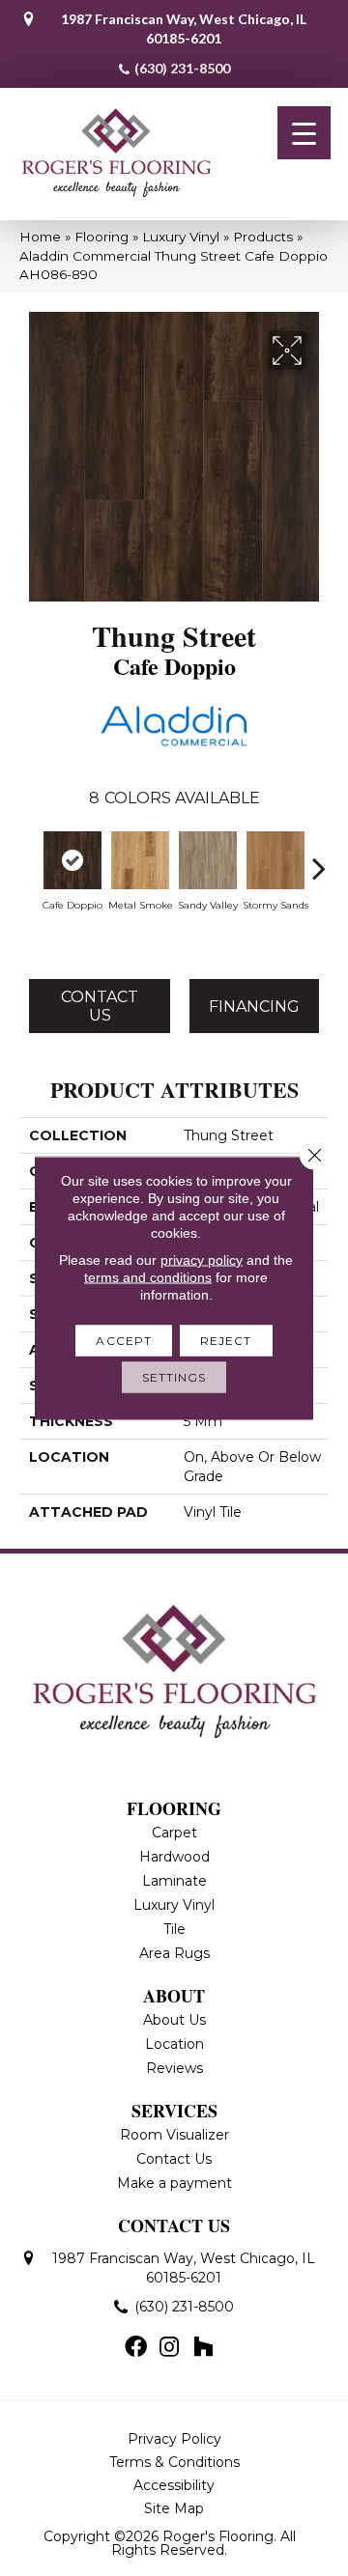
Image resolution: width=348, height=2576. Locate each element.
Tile (174, 1929)
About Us (174, 2020)
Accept (124, 1341)
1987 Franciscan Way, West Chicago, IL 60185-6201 (184, 28)
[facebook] (136, 2348)
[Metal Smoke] (140, 860)
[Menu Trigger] (304, 133)
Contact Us (100, 1006)
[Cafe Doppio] (72, 860)
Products (263, 237)
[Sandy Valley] (208, 860)
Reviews (174, 2068)
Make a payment (174, 2183)
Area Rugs (174, 1953)
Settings (174, 1377)
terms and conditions (148, 1277)
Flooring (101, 237)
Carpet (174, 1833)
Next (319, 858)
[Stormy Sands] (275, 860)
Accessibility (174, 2485)
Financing (254, 1007)
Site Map (174, 2508)
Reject (226, 1341)
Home (40, 237)
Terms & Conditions (174, 2462)
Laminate (174, 1881)
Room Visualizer (174, 2135)
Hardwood (174, 1857)
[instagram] (169, 2348)
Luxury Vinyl (181, 237)
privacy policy (202, 1260)
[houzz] (203, 2348)
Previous (29, 858)
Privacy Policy (174, 2439)
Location (174, 2044)
